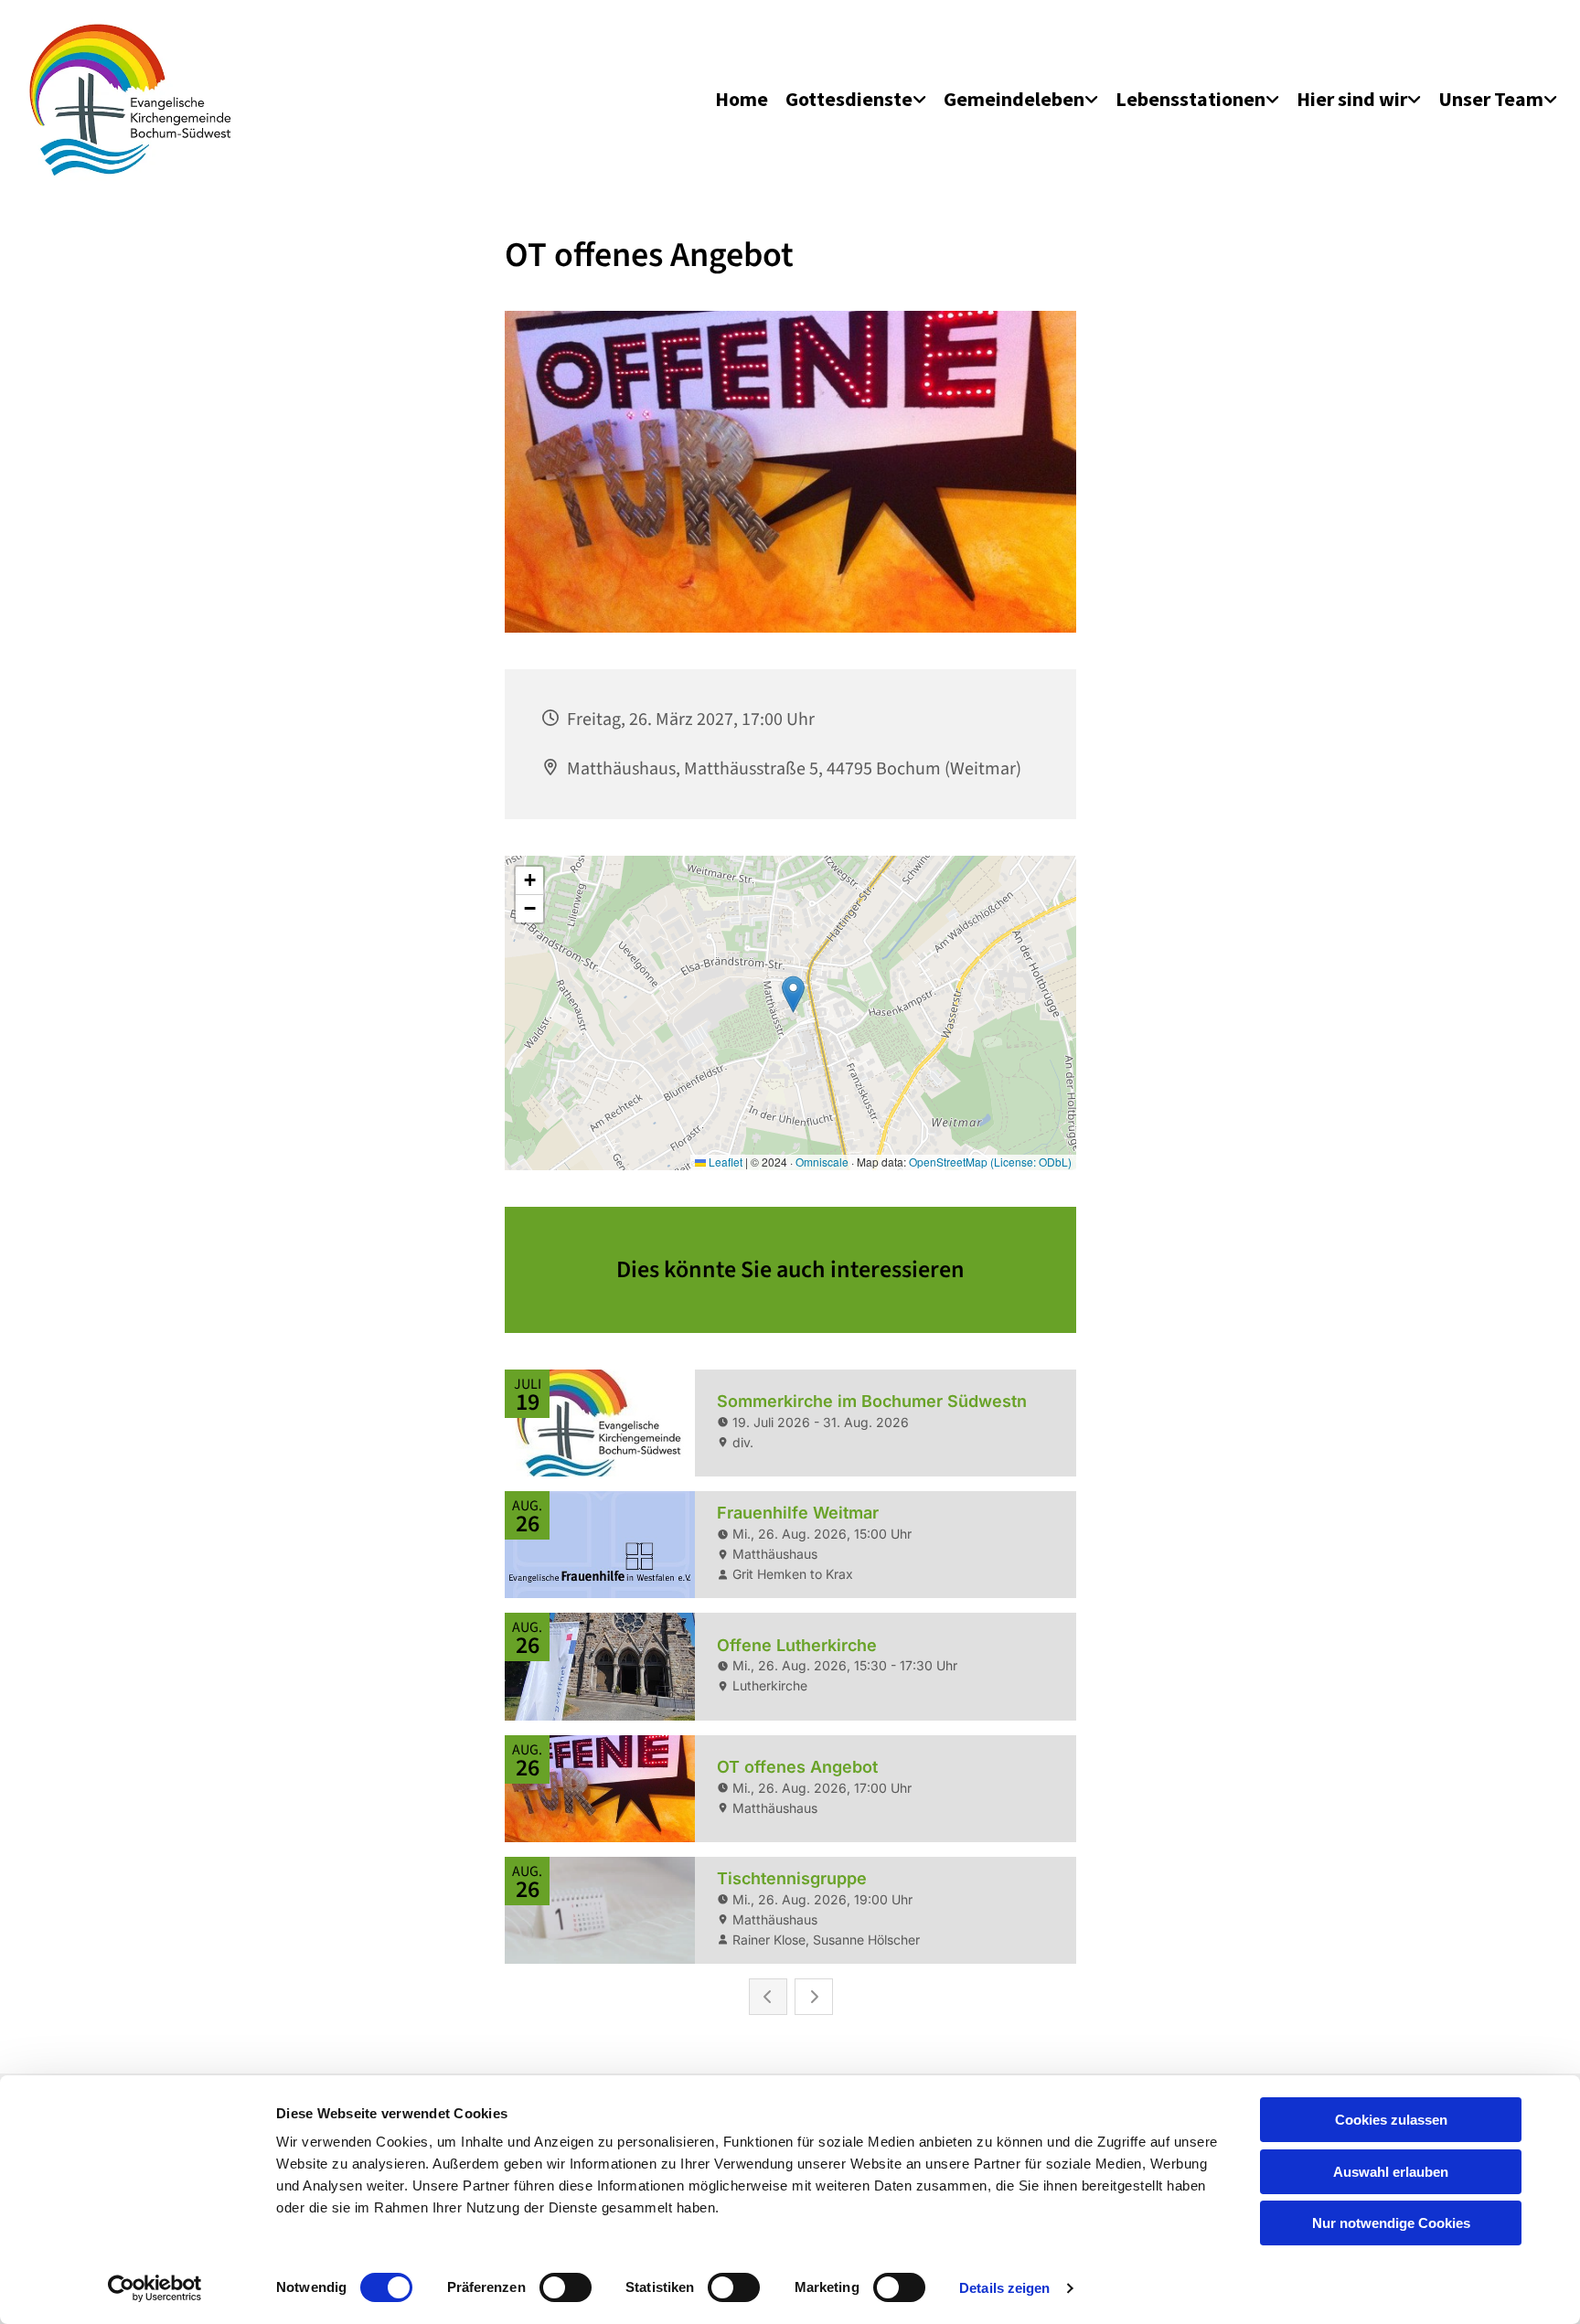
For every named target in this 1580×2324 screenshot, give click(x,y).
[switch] (566, 2287)
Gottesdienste (849, 99)
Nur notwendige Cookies (1391, 2223)
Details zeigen (1004, 2288)
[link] (855, 100)
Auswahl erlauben (1391, 2172)
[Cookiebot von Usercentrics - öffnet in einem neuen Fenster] (155, 2288)
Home (742, 99)
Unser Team (1491, 99)
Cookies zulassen (1391, 2120)
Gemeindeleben (1014, 99)
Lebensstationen (1190, 99)
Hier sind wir (1352, 99)
